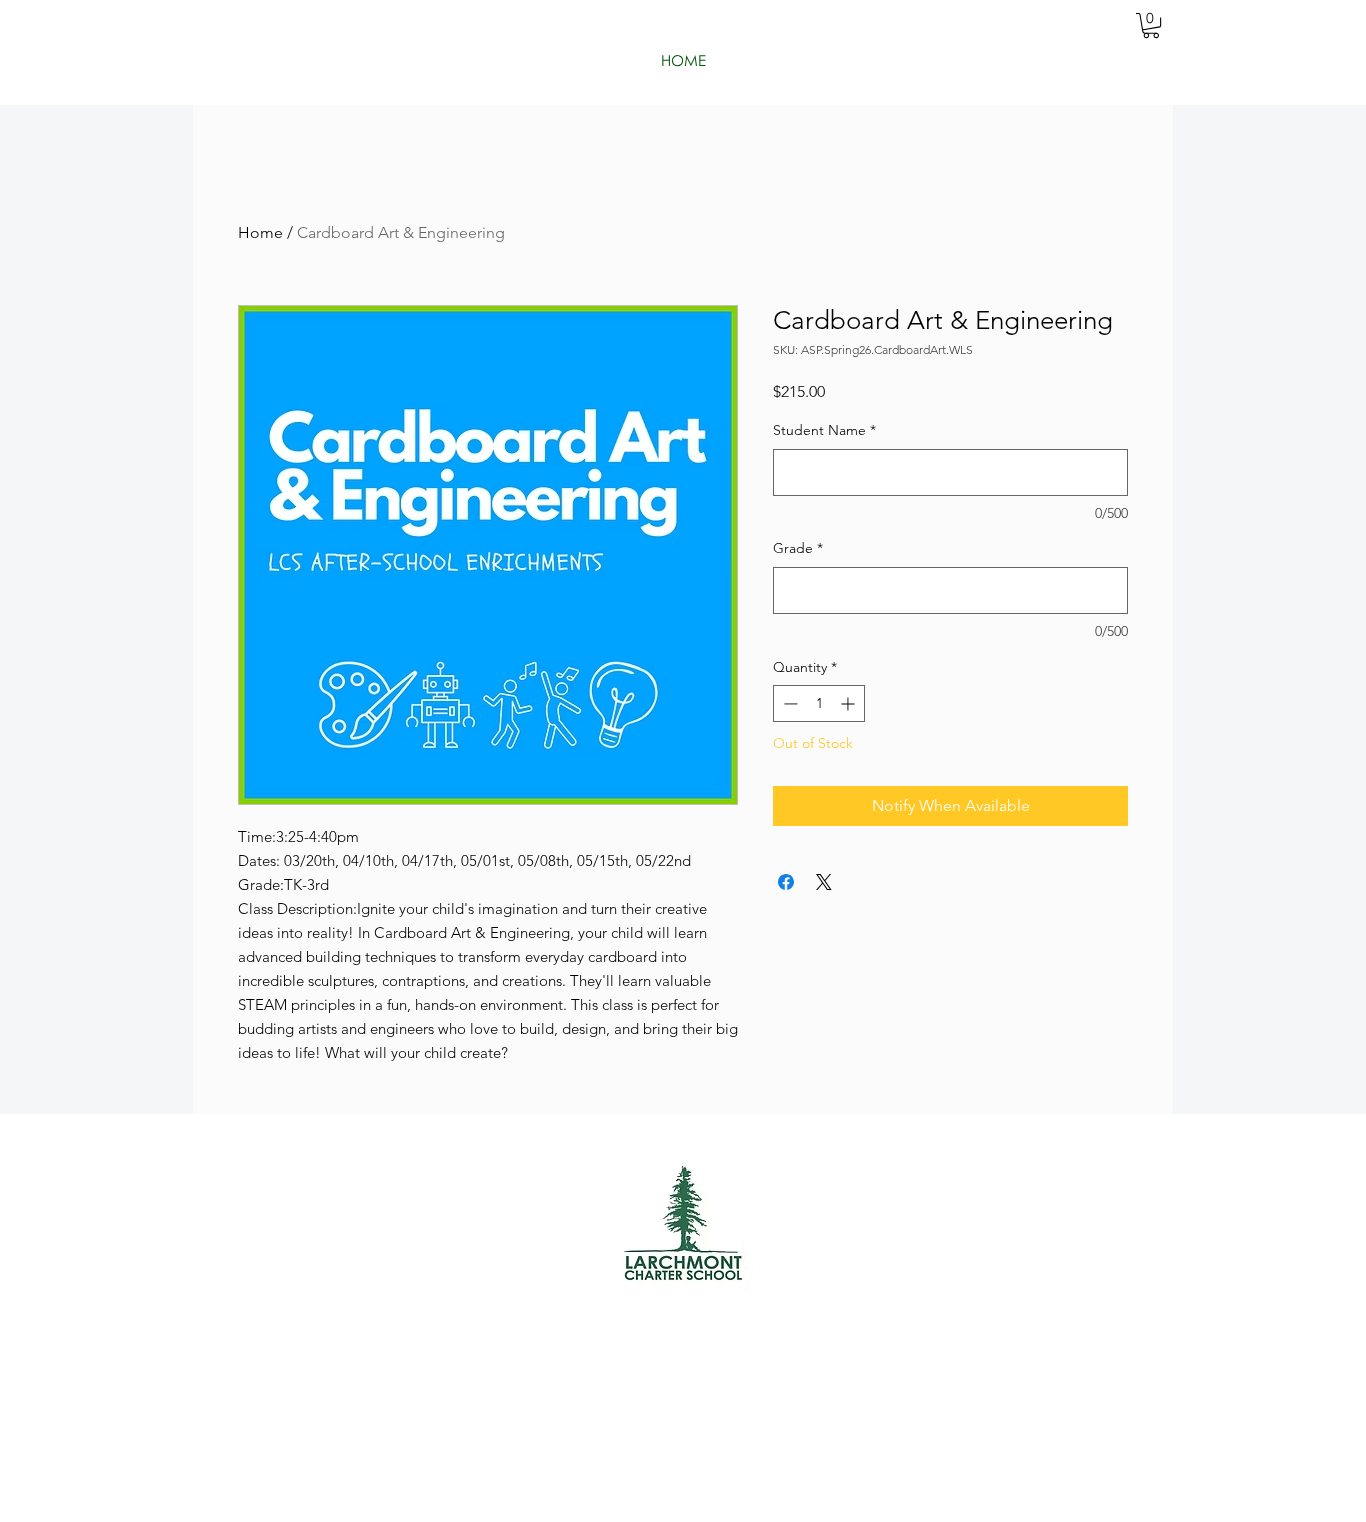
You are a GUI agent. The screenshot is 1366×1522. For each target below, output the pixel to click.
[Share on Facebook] (786, 882)
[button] (1151, 25)
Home (260, 232)
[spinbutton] (819, 703)
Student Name (824, 430)
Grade (798, 548)
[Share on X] (824, 882)
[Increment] (849, 703)
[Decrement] (788, 703)
